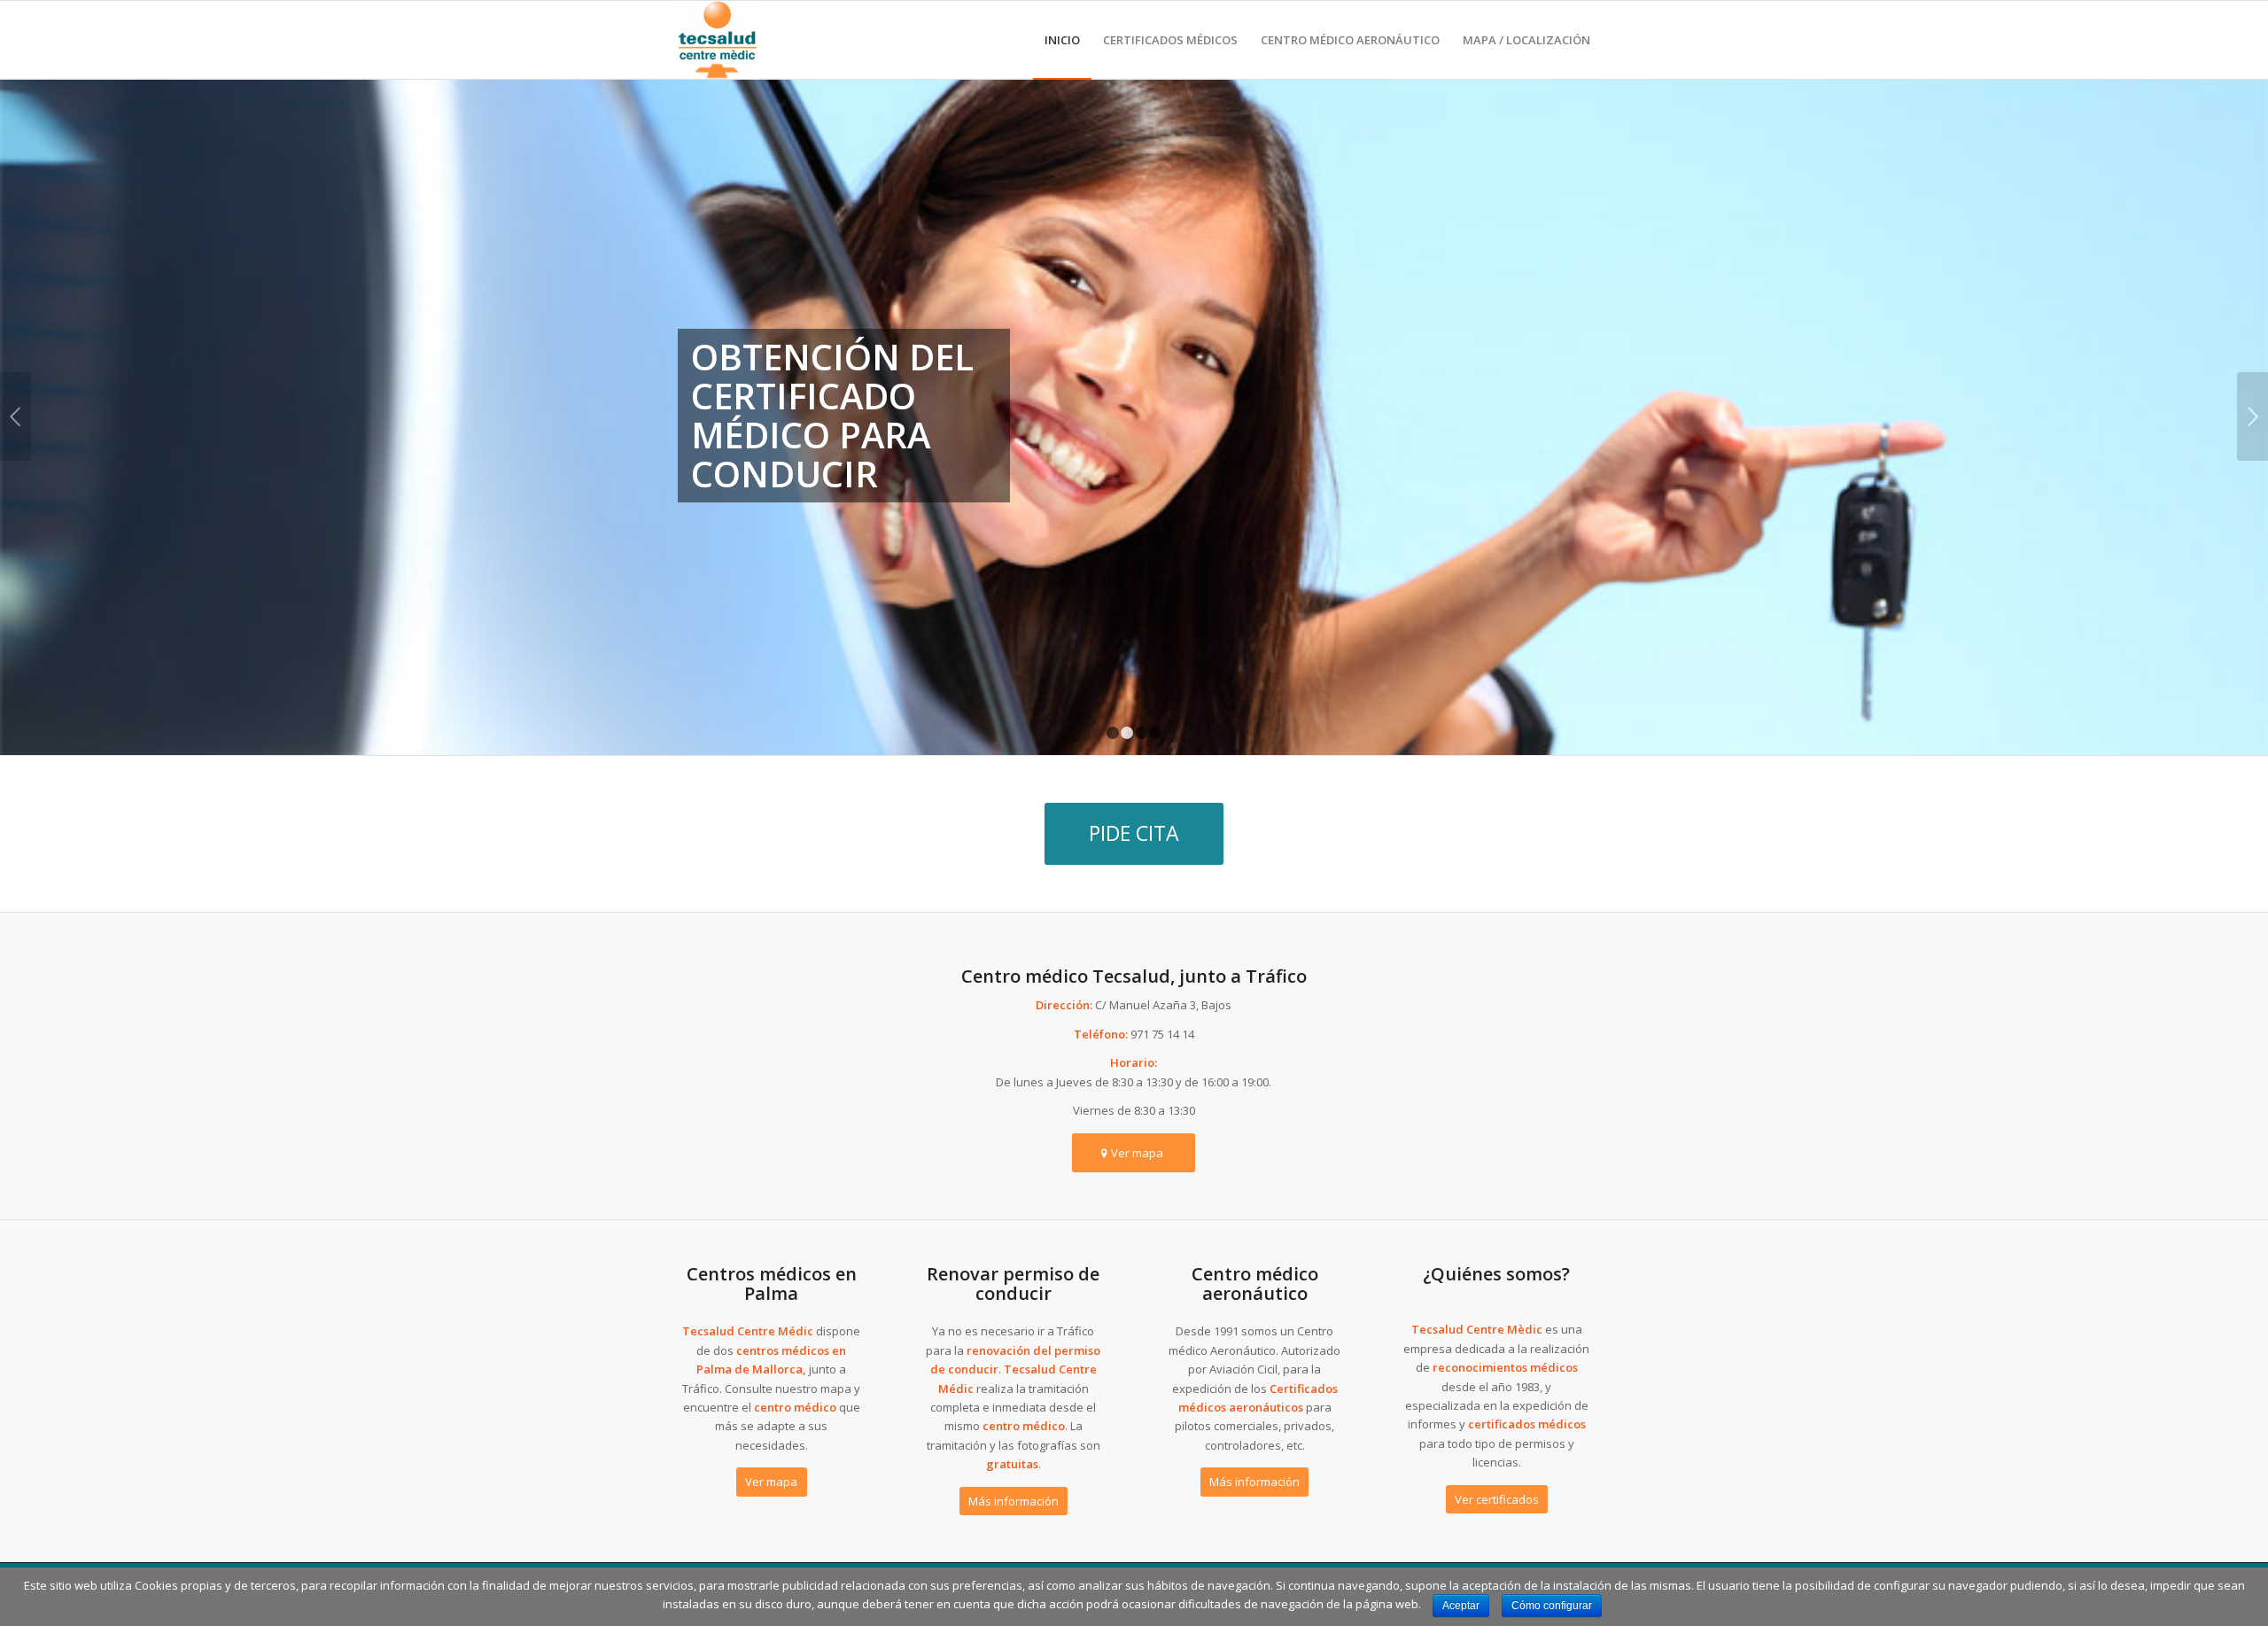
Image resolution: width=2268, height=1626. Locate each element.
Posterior (2252, 416)
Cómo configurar (1552, 1606)
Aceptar (1461, 1606)
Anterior (16, 416)
